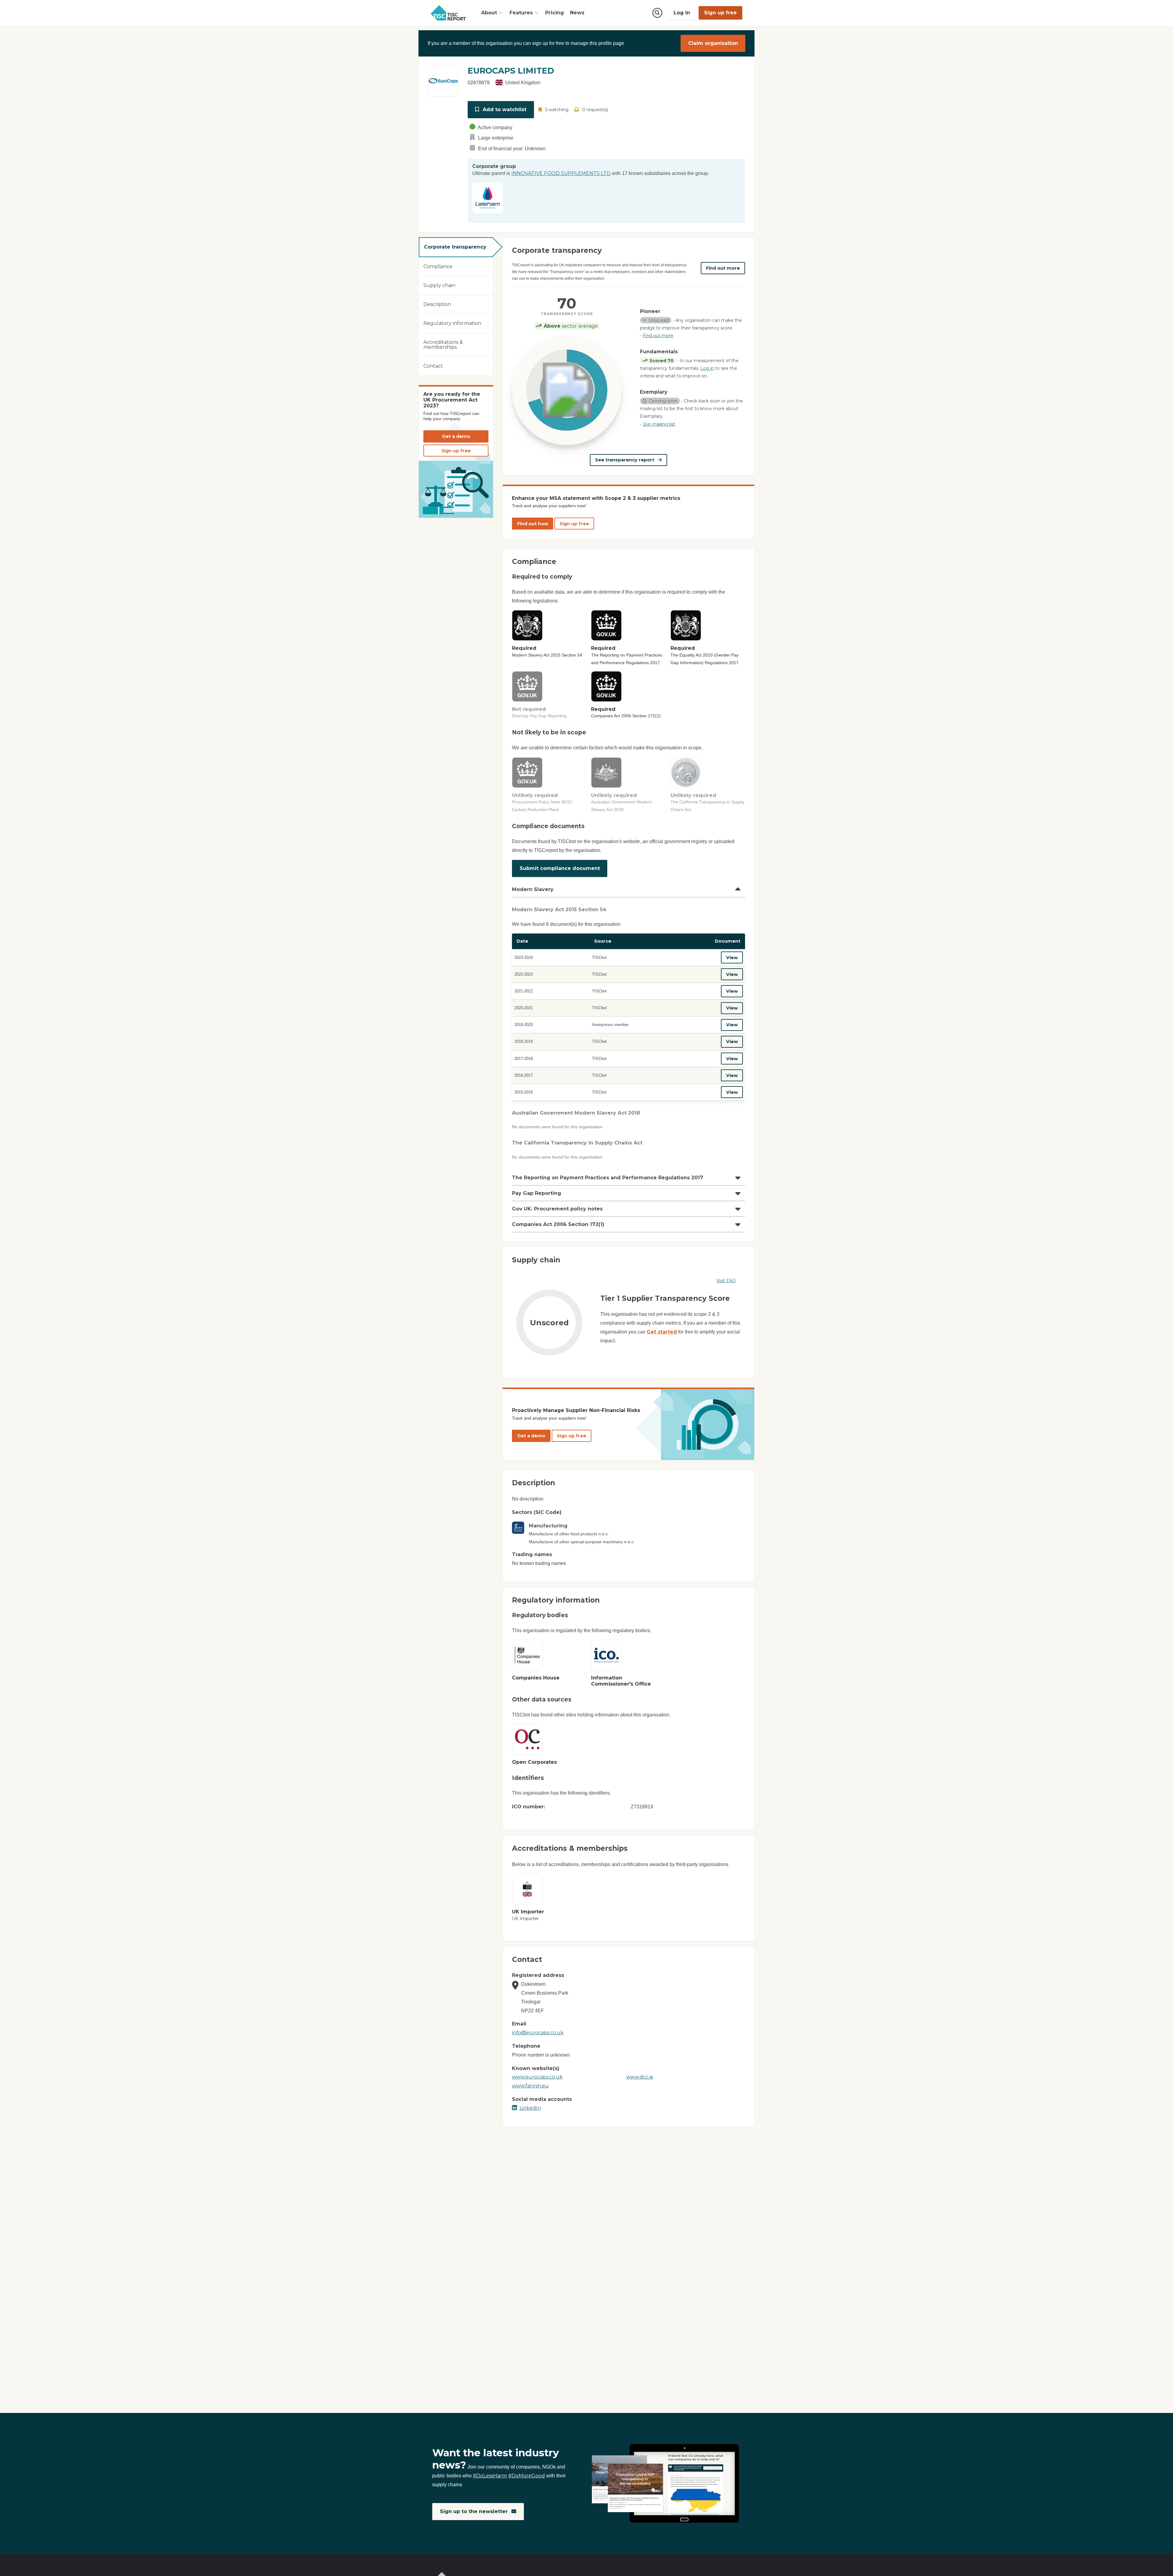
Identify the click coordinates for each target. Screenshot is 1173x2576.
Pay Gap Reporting (537, 1193)
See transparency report (625, 460)
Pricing (555, 13)
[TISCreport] (448, 13)
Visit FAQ (726, 1281)
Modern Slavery (533, 889)
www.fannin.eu (530, 2086)
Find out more (723, 268)
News (577, 13)
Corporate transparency (455, 247)
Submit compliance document (560, 868)
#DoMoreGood (527, 2476)
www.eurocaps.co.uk (537, 2077)
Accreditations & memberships (443, 345)
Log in (682, 13)
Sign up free (720, 13)
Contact (433, 366)
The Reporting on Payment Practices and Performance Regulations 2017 (608, 1178)
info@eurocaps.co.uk (538, 2033)
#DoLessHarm (490, 2476)
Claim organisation (713, 43)
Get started (662, 1332)
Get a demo (456, 436)
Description (437, 304)
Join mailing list (659, 424)
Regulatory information (452, 323)
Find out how (533, 524)
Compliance (438, 266)
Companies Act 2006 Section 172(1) (558, 1224)
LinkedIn (530, 2108)
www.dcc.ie (640, 2077)
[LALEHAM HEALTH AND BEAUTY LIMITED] (488, 197)
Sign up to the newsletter (475, 2511)
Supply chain (439, 285)
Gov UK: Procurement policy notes (557, 1209)
